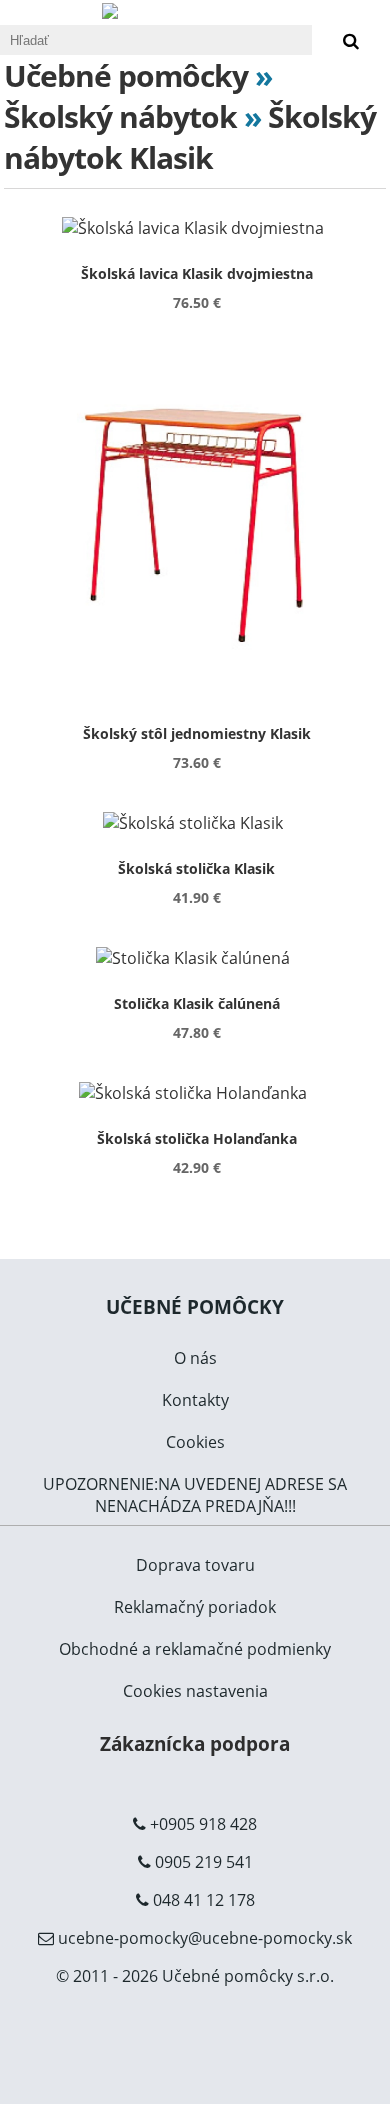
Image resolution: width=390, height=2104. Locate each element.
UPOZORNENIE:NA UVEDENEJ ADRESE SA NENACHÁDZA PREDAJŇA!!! (195, 1495)
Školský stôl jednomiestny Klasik (197, 733)
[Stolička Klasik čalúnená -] (197, 958)
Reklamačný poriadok (195, 1607)
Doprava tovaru (195, 1565)
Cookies (195, 1442)
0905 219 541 (204, 1862)
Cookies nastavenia (195, 1691)
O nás (195, 1358)
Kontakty (195, 1400)
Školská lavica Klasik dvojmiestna (197, 273)
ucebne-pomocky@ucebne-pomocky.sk (205, 1938)
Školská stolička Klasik (196, 868)
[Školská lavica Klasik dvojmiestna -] (197, 228)
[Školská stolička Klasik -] (197, 823)
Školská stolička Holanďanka (197, 1138)
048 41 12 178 (204, 1900)
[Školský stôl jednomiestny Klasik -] (197, 525)
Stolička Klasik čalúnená (197, 1003)
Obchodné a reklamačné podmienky (195, 1649)
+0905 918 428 (203, 1824)
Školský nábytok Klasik (190, 137)
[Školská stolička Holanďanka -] (197, 1093)
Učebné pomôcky (126, 75)
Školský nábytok (120, 116)
